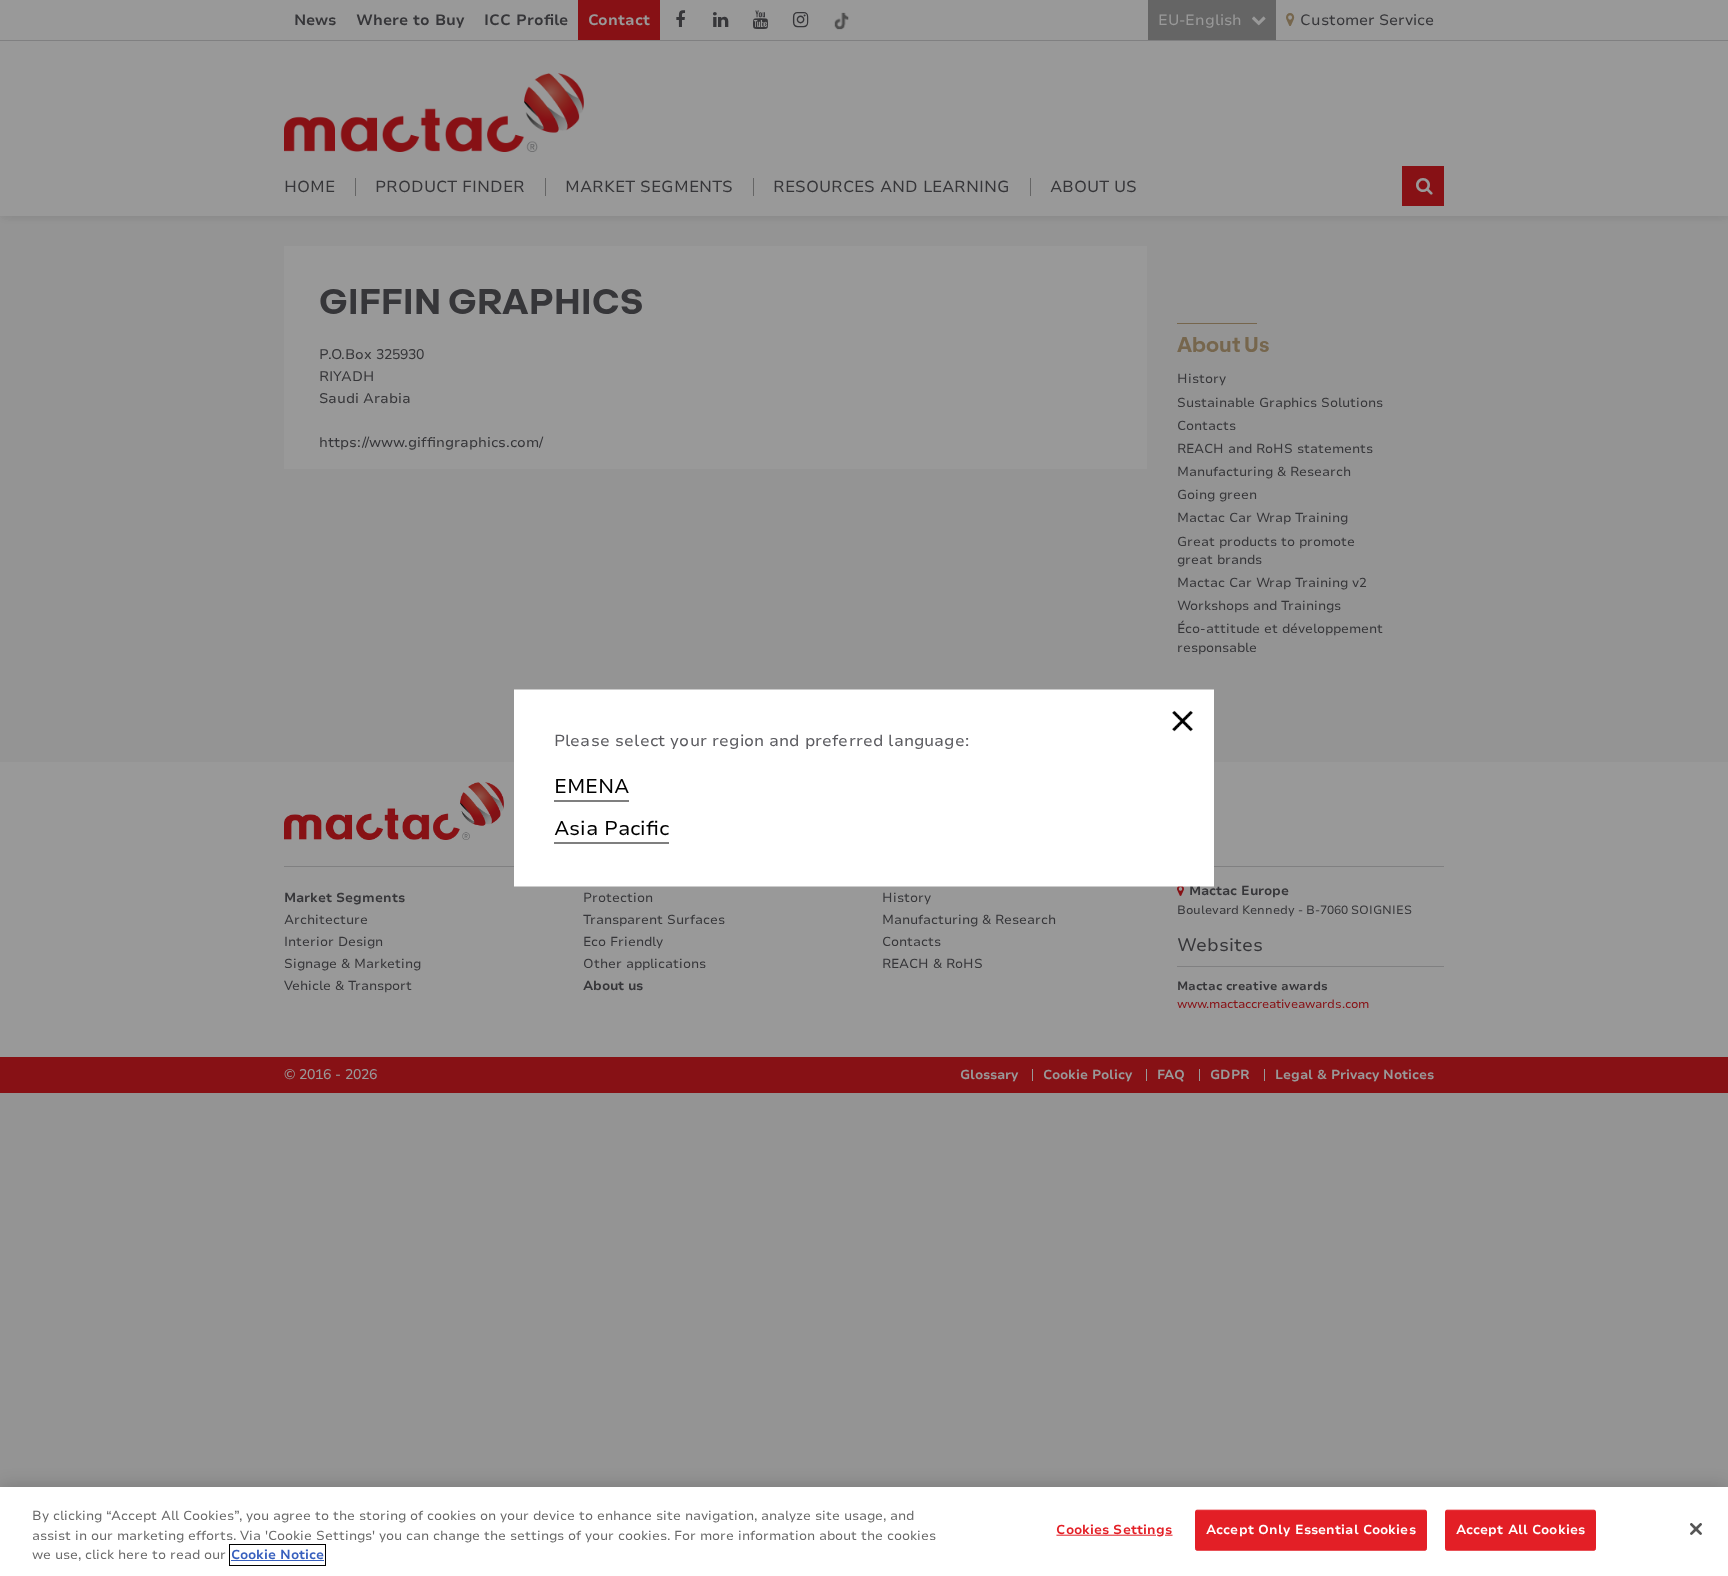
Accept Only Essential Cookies (1311, 1529)
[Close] (1696, 1529)
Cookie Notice (277, 1555)
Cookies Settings (1114, 1529)
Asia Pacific (611, 828)
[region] (864, 1531)
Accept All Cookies (1520, 1529)
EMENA (591, 786)
